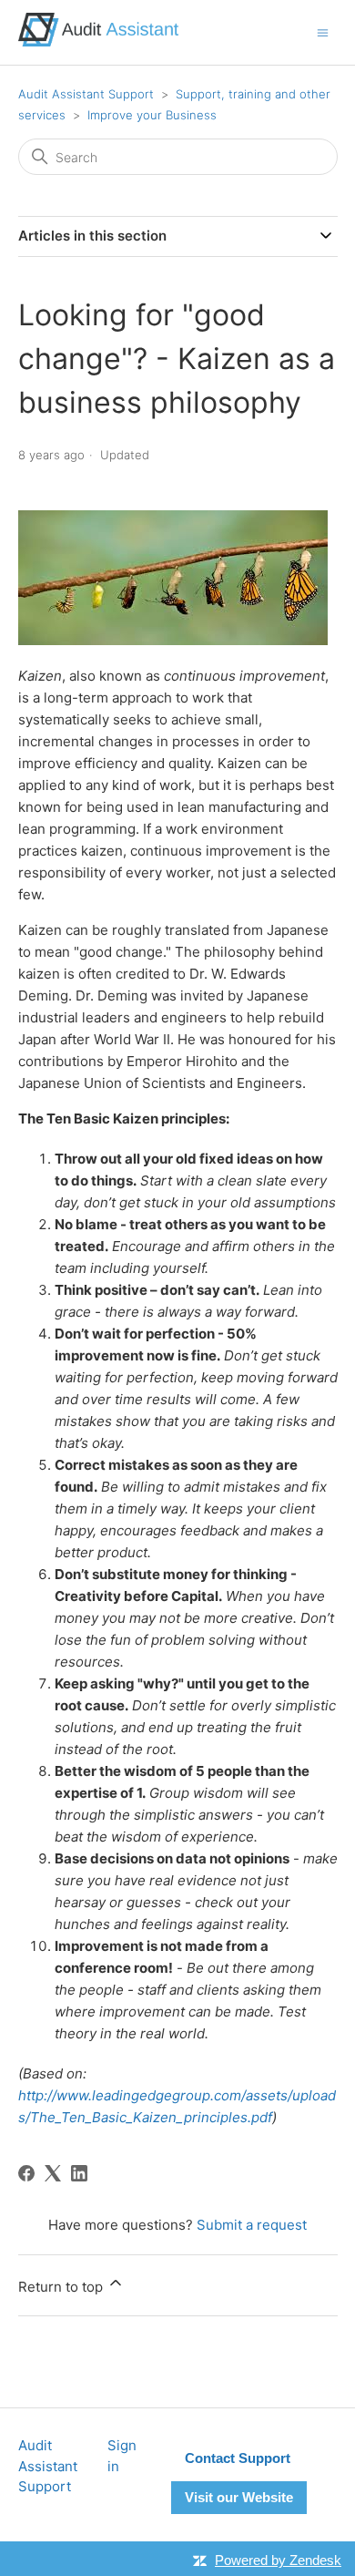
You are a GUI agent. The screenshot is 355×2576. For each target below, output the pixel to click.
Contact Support (238, 2458)
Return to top (62, 2287)
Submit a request (252, 2225)
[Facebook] (26, 2173)
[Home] (98, 41)
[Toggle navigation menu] (323, 31)
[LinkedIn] (79, 2173)
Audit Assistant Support (86, 94)
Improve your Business (152, 115)
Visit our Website (239, 2497)
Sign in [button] (122, 2456)
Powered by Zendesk (278, 2560)
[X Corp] (53, 2173)
